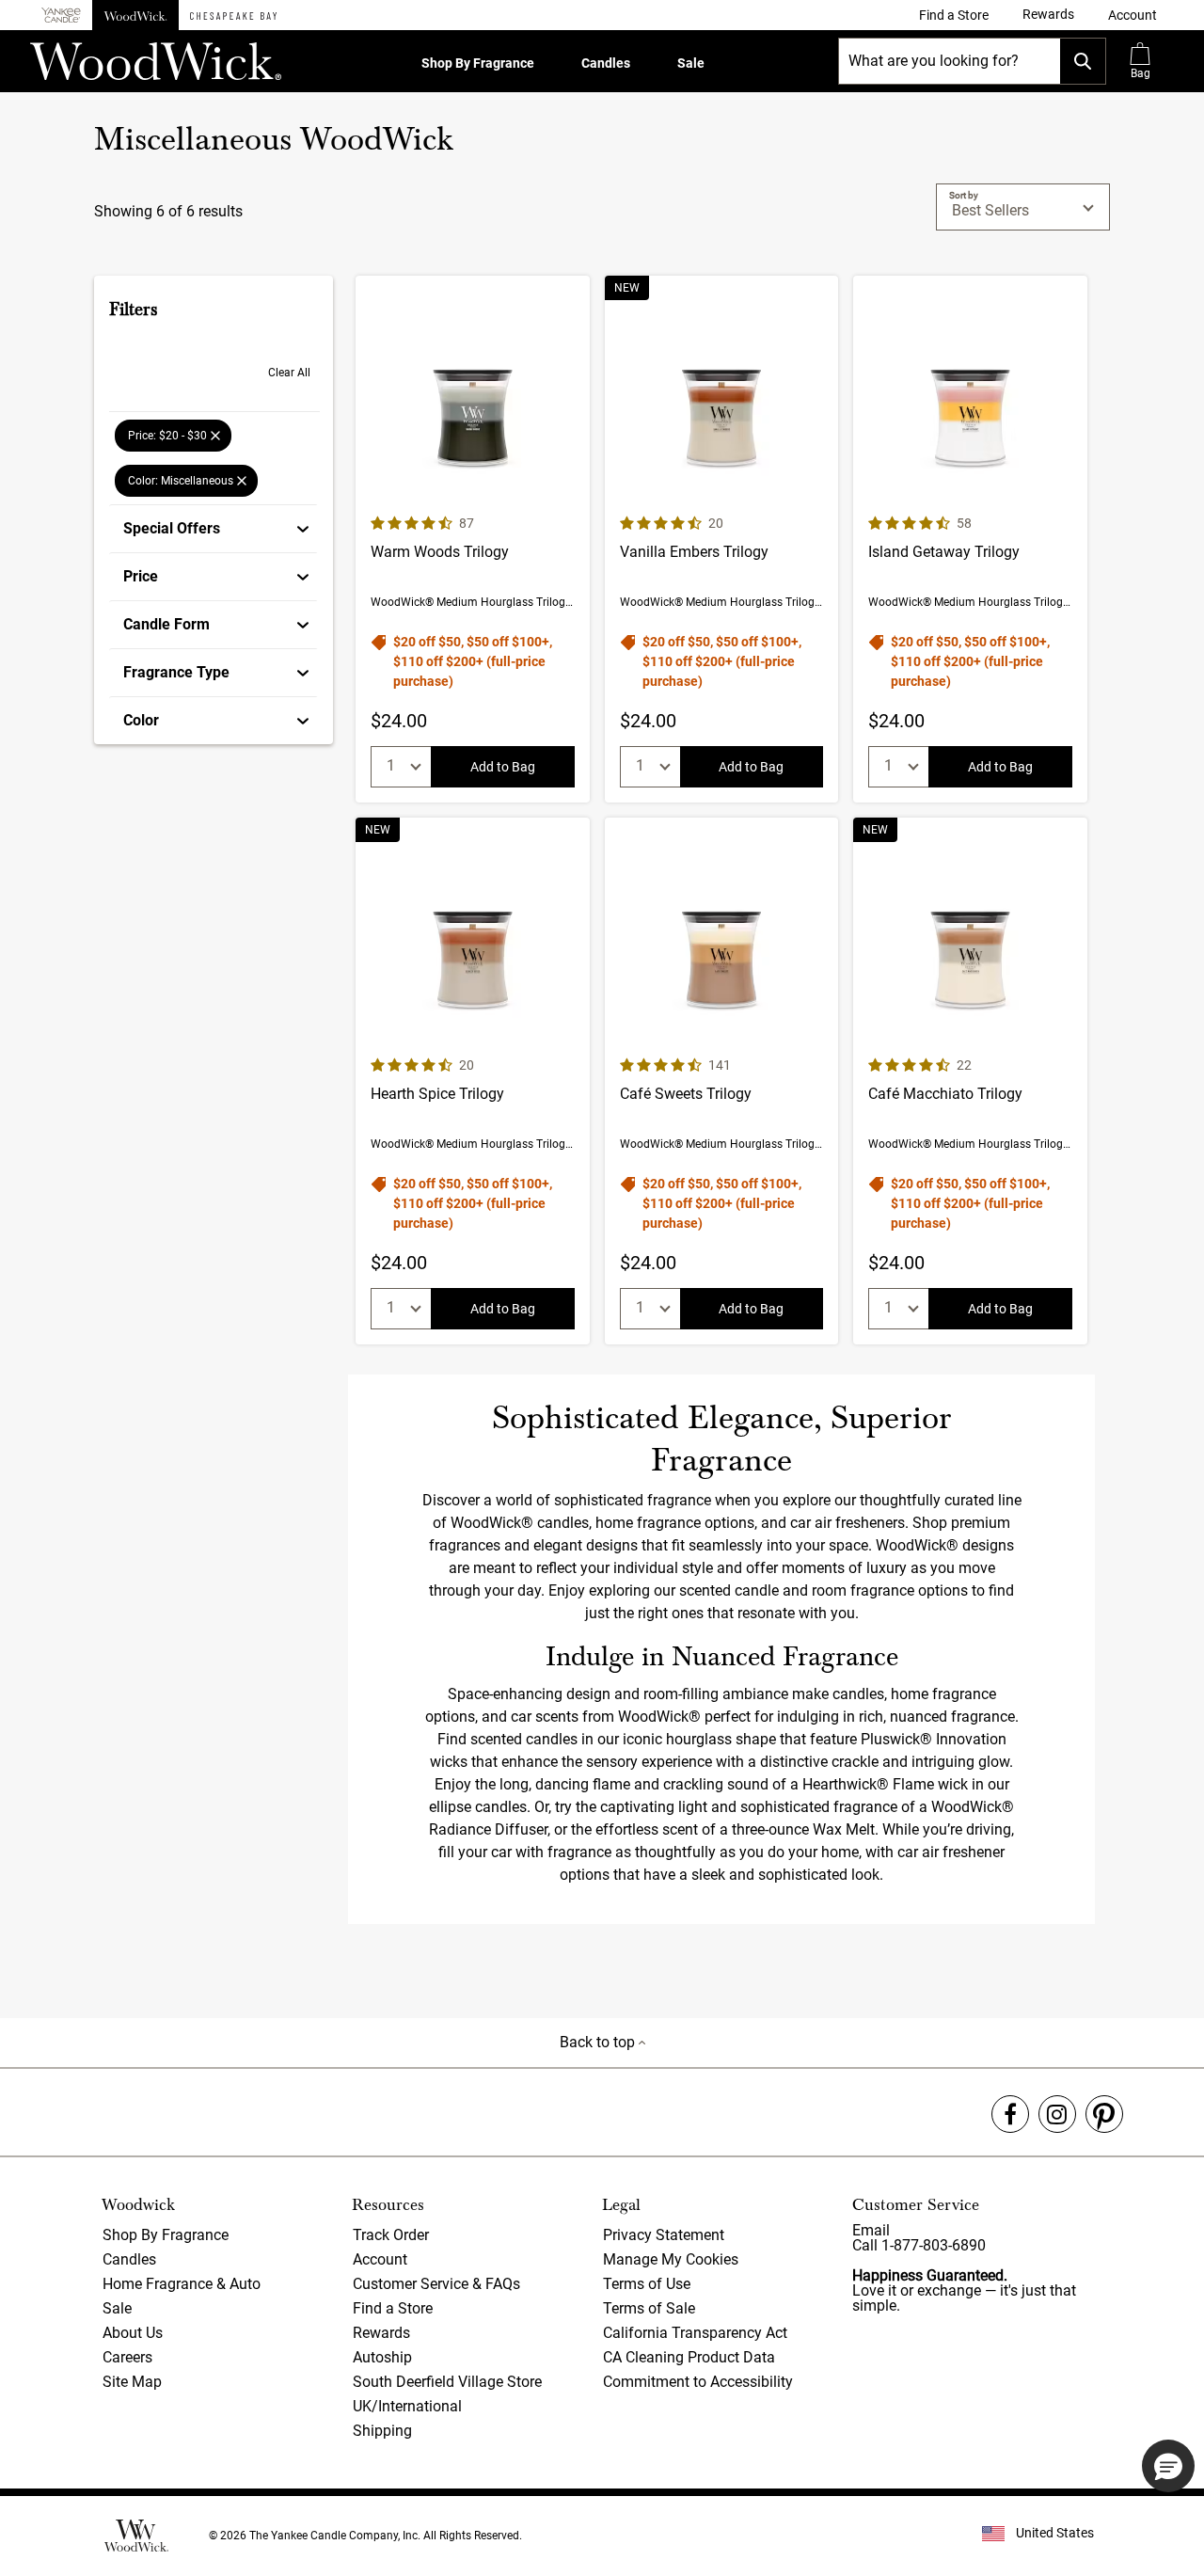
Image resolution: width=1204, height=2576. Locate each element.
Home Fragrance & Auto (182, 2284)
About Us (133, 2333)
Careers (127, 2357)
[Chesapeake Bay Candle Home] (233, 15)
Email (871, 2230)
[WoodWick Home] (135, 15)
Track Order (391, 2235)
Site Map (132, 2382)
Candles (606, 63)
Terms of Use (647, 2284)
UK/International (407, 2406)
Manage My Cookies (671, 2259)
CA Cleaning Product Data (689, 2357)
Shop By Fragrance (478, 63)
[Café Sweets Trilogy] (722, 1081)
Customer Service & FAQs (436, 2284)
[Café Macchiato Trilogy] (970, 1081)
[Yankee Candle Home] (61, 16)
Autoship (382, 2357)
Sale (691, 63)
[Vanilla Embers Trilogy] (722, 539)
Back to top (599, 2042)
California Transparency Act (695, 2333)
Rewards (381, 2333)
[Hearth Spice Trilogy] (473, 1081)
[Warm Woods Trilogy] (473, 539)
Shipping (382, 2431)
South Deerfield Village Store (447, 2382)
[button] (1133, 15)
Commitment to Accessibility (698, 2382)
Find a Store (393, 2308)
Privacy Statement (664, 2235)
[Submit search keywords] (1083, 61)
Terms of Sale (649, 2308)
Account (380, 2259)
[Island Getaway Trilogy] (970, 539)
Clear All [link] (289, 373)
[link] (954, 15)
